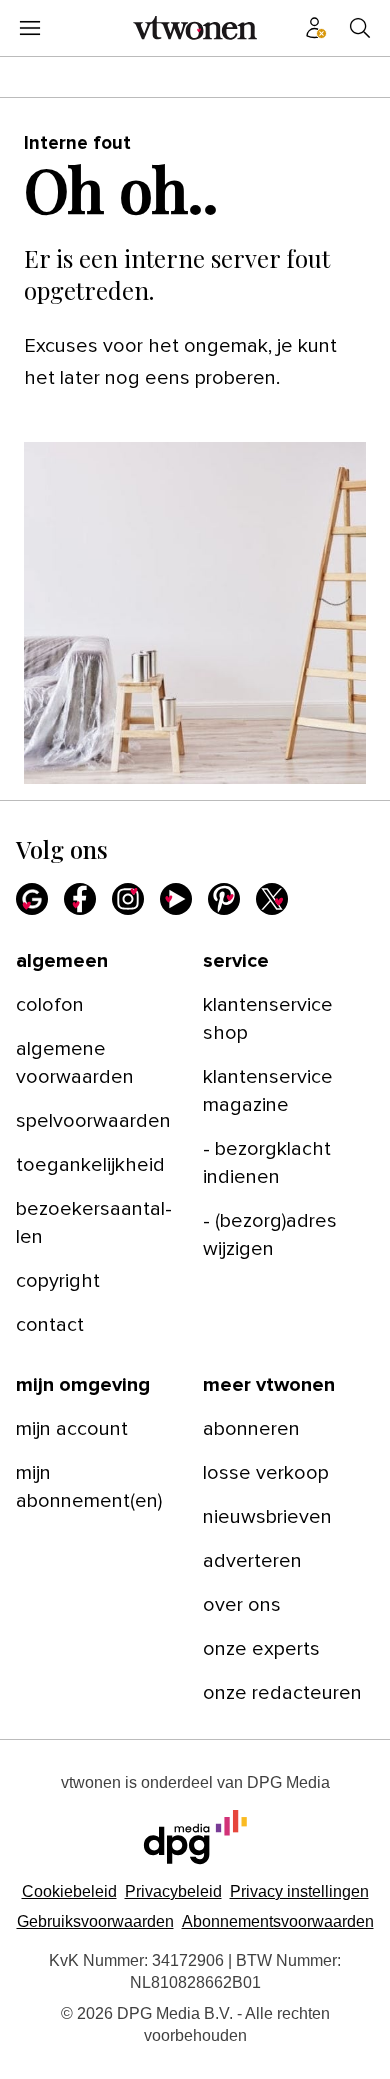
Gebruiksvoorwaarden (95, 1921)
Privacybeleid (173, 1891)
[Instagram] (128, 899)
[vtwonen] (195, 28)
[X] (272, 899)
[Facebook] (80, 899)
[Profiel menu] (316, 28)
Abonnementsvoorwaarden (278, 1921)
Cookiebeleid (69, 1891)
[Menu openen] (30, 28)
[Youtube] (176, 899)
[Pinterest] (224, 899)
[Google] (32, 899)
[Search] (360, 28)
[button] (299, 1891)
